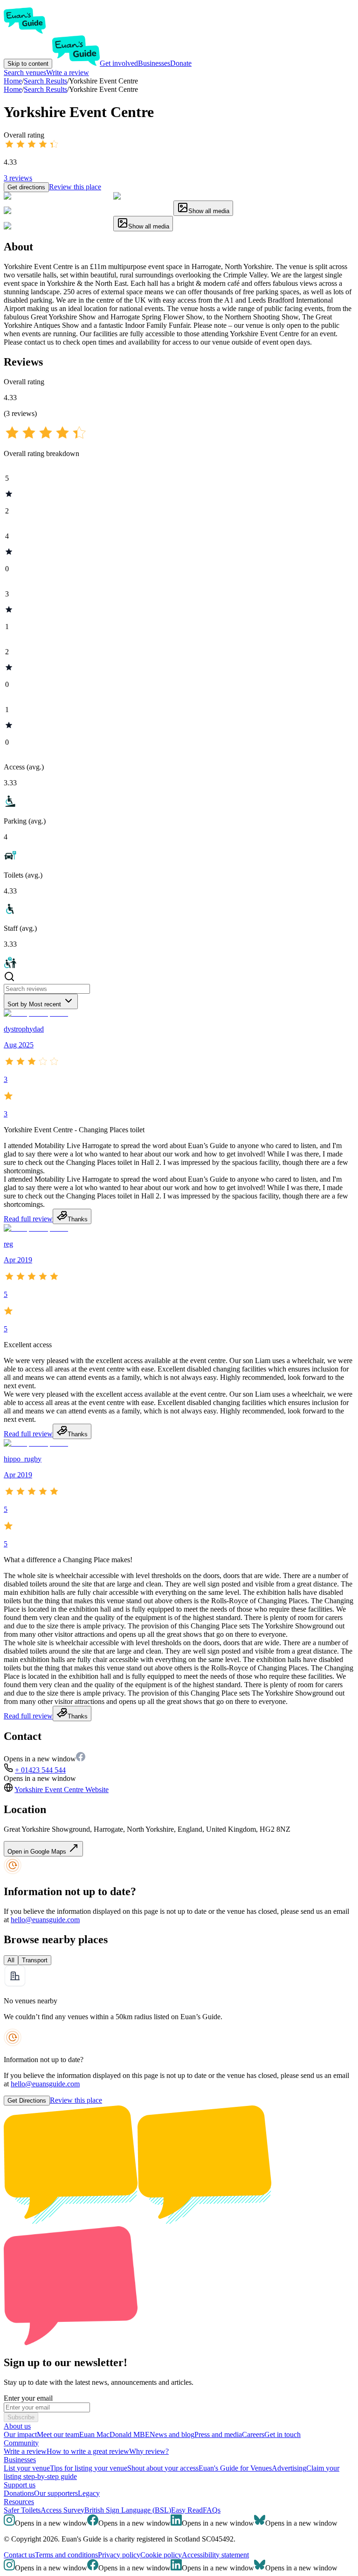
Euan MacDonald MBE (114, 2434)
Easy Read (187, 2510)
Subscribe (21, 2417)
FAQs (212, 2510)
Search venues (25, 73)
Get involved (119, 63)
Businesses (154, 63)
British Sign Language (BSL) (128, 2510)
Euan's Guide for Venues (235, 2468)
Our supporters (56, 2493)
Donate (181, 63)
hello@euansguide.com (45, 1920)
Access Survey (62, 2510)
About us (17, 2426)
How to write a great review (88, 2451)
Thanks (78, 1219)
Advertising (289, 2468)
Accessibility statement (215, 2555)
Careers (253, 2434)
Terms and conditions (66, 2555)
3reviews (18, 178)
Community (21, 2443)
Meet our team (58, 2434)
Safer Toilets (22, 2510)
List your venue (27, 2468)
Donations (19, 2493)
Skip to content (28, 64)
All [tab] (11, 1960)
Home (13, 89)
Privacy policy (119, 2555)
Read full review (28, 1219)
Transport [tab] (35, 1960)
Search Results (45, 89)
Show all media (209, 211)
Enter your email (28, 2398)
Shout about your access (163, 2468)
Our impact (20, 2434)
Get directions (26, 187)
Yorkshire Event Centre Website (62, 1790)
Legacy (89, 2493)
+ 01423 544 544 (40, 1770)
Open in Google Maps (38, 1852)
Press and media (218, 2434)
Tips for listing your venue (89, 2468)
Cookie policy (161, 2555)
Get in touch (282, 2434)
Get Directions (27, 2101)
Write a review (68, 73)
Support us (20, 2485)
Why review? (149, 2451)
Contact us (19, 2555)
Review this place (75, 187)
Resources (19, 2502)
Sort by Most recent (34, 1004)
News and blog (172, 2434)
